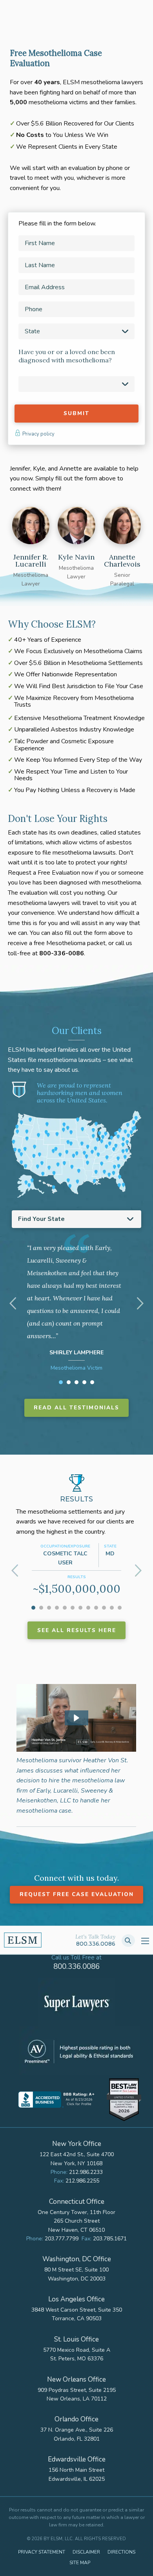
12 (120, 1608)
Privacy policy (38, 434)
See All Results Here (77, 1630)
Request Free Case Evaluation (77, 1894)
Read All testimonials (76, 1408)
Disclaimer (86, 2552)
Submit (76, 413)
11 (112, 1608)
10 (104, 1608)
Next (139, 1304)
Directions (121, 2552)
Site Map (80, 2563)
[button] (76, 1718)
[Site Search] (128, 1941)
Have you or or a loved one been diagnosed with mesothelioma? (67, 356)
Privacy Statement (42, 2552)
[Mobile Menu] (145, 1941)
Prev (14, 1304)
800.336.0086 (96, 1944)
